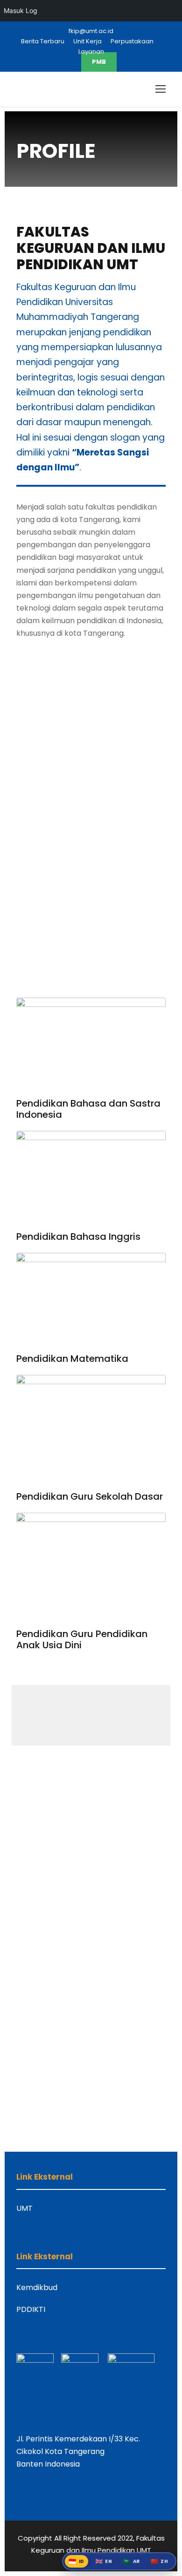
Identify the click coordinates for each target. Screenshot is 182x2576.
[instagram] (68, 62)
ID (77, 2561)
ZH (160, 2561)
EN (104, 2561)
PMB (99, 62)
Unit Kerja (87, 41)
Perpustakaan (132, 41)
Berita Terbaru (43, 41)
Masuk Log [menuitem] (21, 10)
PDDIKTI (31, 2309)
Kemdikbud (37, 2287)
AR (131, 2561)
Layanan (91, 51)
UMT (24, 2208)
